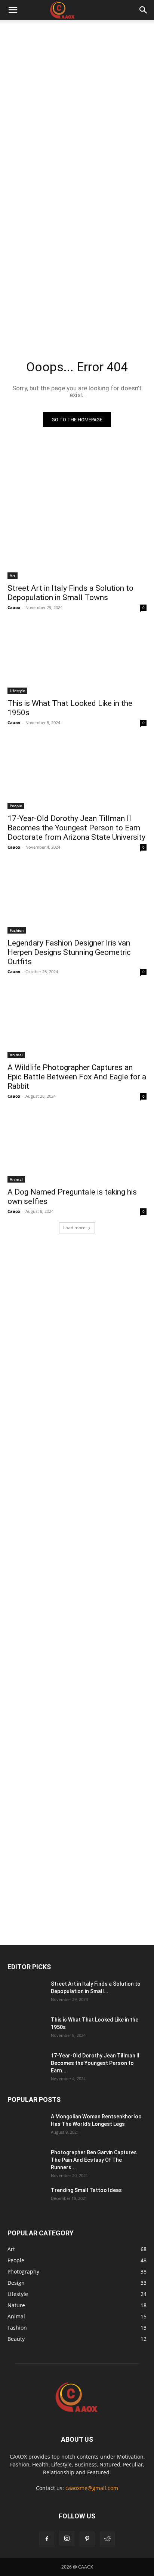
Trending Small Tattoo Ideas (86, 2190)
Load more (74, 1228)
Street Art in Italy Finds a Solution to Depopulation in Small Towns (70, 593)
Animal (16, 1055)
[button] (144, 10)
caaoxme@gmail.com (92, 2488)
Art (13, 575)
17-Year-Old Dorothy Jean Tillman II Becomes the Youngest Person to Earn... (95, 2063)
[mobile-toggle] (13, 10)
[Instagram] (67, 2539)
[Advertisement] (77, 100)
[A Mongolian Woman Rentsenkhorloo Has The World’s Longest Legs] (26, 2126)
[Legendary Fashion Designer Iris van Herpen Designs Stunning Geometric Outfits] (77, 899)
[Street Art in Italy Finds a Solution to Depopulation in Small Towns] (77, 544)
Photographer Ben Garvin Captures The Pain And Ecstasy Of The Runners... (94, 2160)
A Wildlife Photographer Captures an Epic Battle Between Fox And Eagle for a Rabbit (77, 1077)
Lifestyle (17, 691)
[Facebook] (47, 2539)
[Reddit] (107, 2539)
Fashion (17, 930)
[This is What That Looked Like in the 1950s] (77, 659)
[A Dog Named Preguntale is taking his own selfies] (77, 1148)
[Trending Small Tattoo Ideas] (26, 2200)
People (16, 806)
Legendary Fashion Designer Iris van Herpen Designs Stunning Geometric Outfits (69, 952)
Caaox (14, 607)
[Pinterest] (87, 2539)
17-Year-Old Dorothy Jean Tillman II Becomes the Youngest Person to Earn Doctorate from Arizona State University (76, 828)
